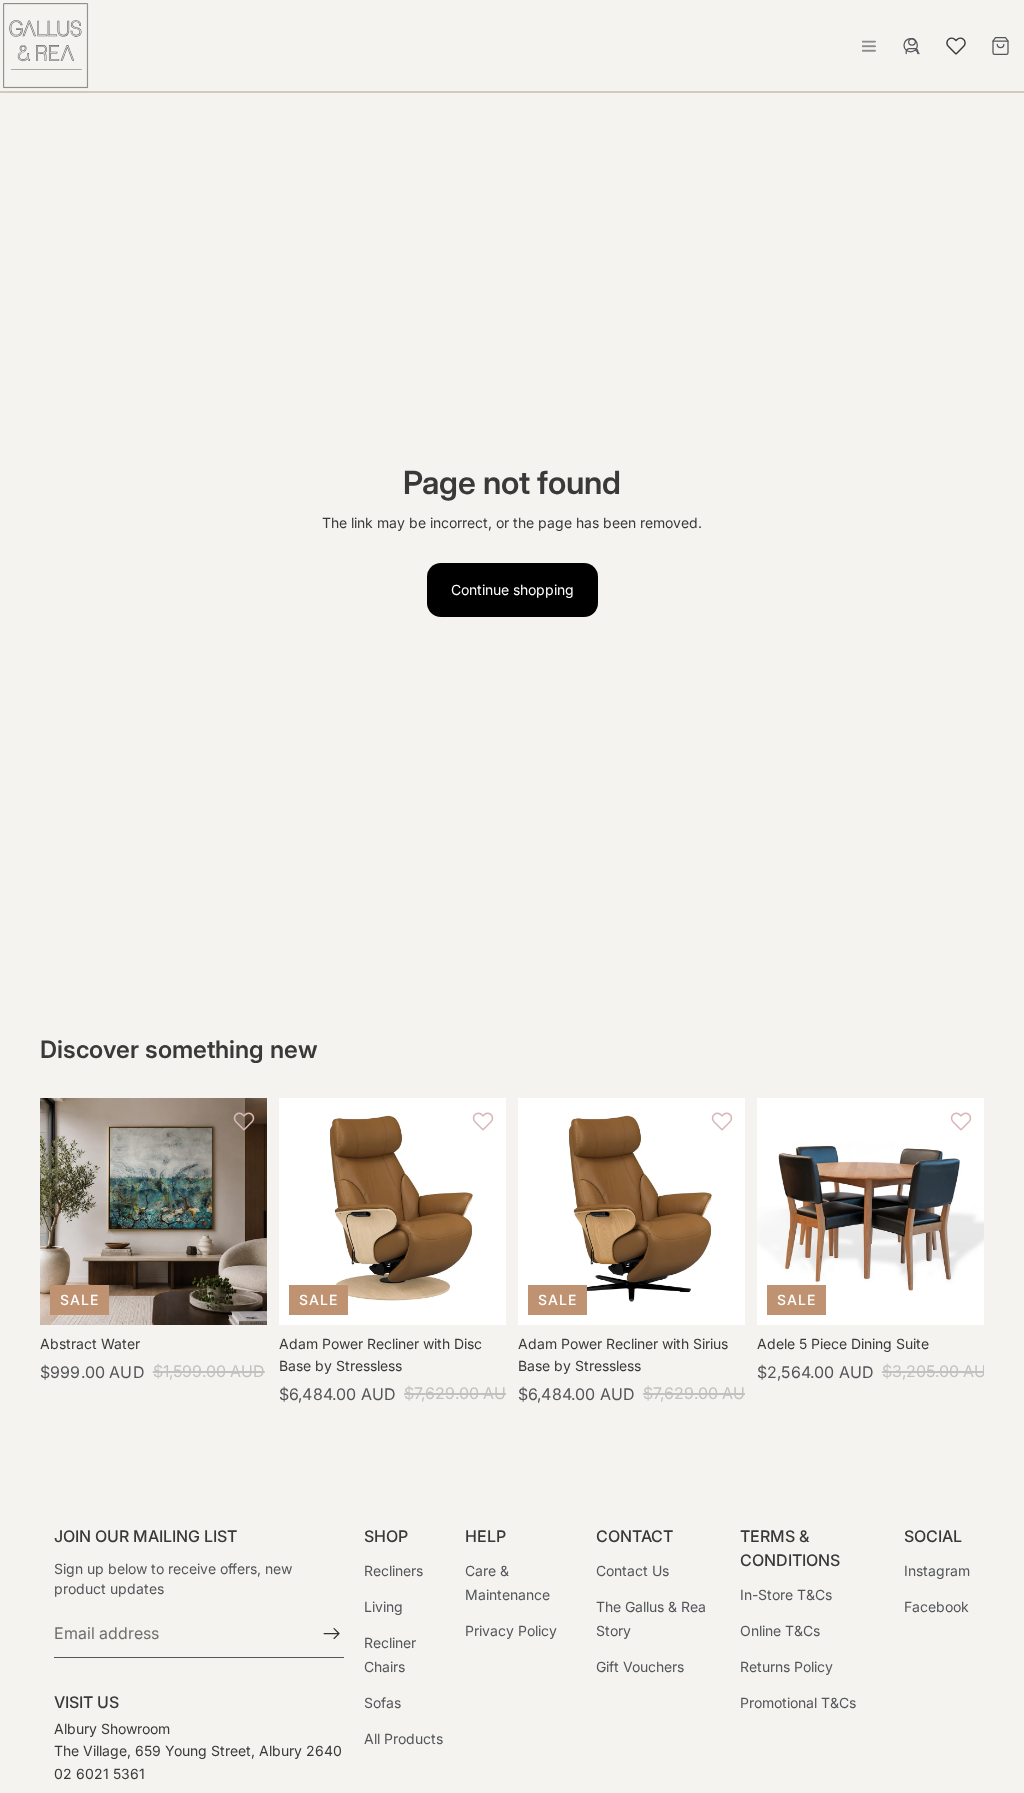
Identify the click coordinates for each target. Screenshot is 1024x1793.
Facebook (936, 1606)
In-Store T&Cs (786, 1594)
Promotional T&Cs (798, 1702)
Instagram (937, 1570)
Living (383, 1606)
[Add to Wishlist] (246, 1121)
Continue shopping (512, 589)
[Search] (912, 46)
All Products (403, 1738)
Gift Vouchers (640, 1666)
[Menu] (869, 46)
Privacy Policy (511, 1630)
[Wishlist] (956, 43)
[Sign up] (332, 1634)
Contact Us (632, 1570)
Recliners (393, 1570)
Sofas (382, 1702)
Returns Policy (786, 1666)
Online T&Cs (780, 1630)
